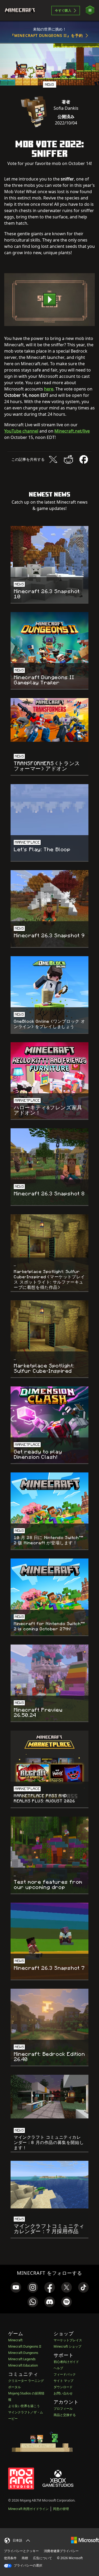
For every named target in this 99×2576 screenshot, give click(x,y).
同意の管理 (61, 2509)
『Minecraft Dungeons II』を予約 (47, 35)
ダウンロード (63, 2387)
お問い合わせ (63, 2393)
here (49, 389)
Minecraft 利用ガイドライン (28, 2509)
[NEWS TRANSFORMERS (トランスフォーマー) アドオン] (49, 720)
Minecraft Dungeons (23, 2353)
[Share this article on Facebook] (84, 459)
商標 (25, 2558)
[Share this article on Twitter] (53, 459)
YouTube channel (21, 431)
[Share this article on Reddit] (68, 459)
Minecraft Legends (22, 2359)
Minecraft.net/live (72, 431)
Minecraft (15, 2340)
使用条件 (10, 2558)
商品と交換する (65, 2415)
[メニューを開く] (90, 10)
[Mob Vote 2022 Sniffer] (49, 299)
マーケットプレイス (68, 2340)
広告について (43, 2558)
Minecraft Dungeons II (25, 2346)
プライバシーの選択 (28, 2565)
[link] (16, 2287)
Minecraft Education (23, 2365)
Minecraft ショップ (67, 2346)
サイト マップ (63, 2381)
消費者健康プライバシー (61, 2551)
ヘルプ (58, 2368)
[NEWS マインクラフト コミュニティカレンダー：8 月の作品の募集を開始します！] (49, 2097)
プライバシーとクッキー (21, 2551)
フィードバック (65, 2374)
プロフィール (63, 2409)
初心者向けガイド (66, 2362)
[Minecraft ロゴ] (22, 11)
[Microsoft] (85, 2540)
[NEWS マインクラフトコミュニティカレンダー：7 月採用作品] (49, 2185)
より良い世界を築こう (24, 2406)
